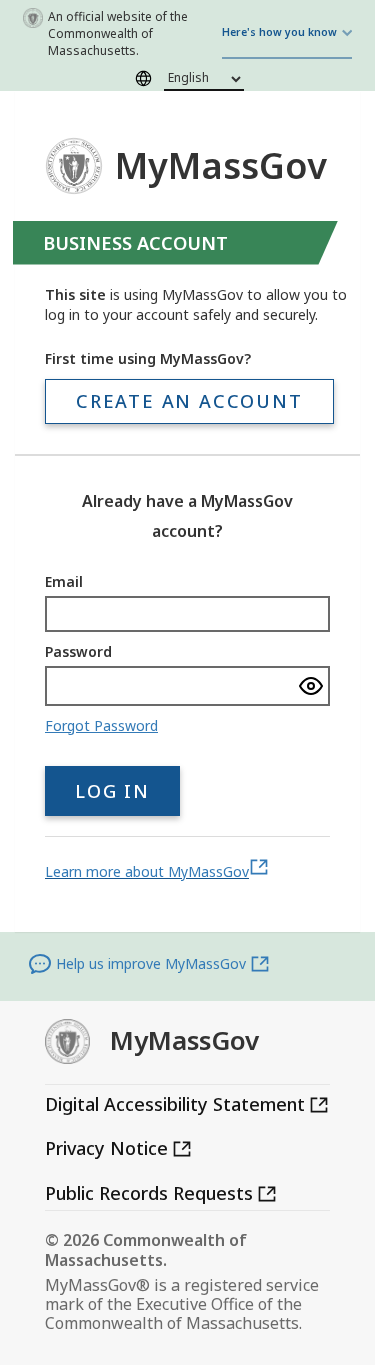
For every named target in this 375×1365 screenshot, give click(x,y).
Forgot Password (101, 725)
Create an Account (189, 401)
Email (64, 581)
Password (78, 651)
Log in (112, 791)
